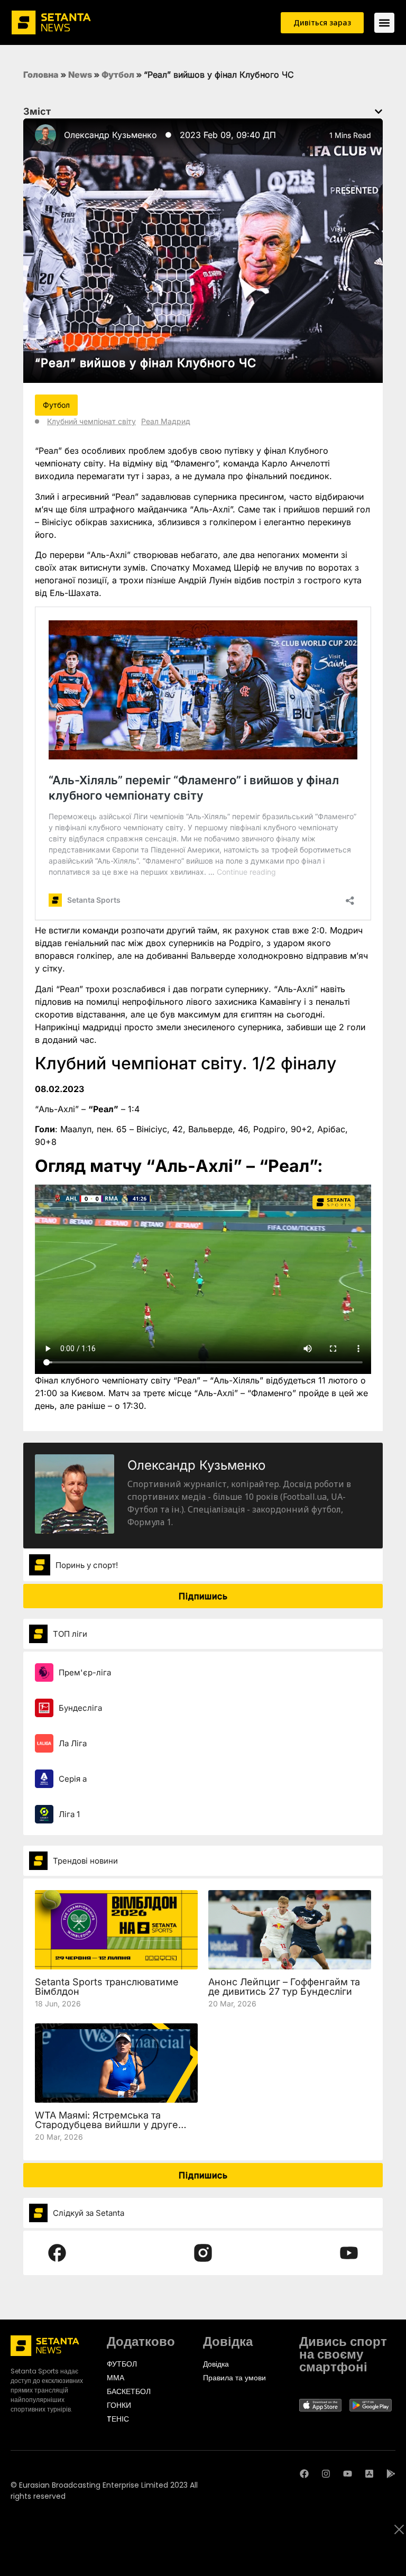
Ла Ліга (73, 1743)
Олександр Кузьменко (110, 135)
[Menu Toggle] (384, 23)
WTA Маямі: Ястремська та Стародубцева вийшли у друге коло (107, 2125)
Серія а (73, 1779)
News (80, 75)
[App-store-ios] (369, 2474)
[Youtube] (348, 2474)
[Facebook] (304, 2474)
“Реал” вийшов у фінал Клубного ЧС (146, 363)
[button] (379, 112)
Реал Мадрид (166, 421)
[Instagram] (326, 2474)
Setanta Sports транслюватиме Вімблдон (107, 1987)
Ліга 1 (69, 1814)
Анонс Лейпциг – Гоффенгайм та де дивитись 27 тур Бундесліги (284, 1987)
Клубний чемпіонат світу (91, 421)
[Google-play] (391, 2474)
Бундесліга (80, 1708)
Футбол (118, 75)
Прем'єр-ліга (85, 1672)
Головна (41, 75)
